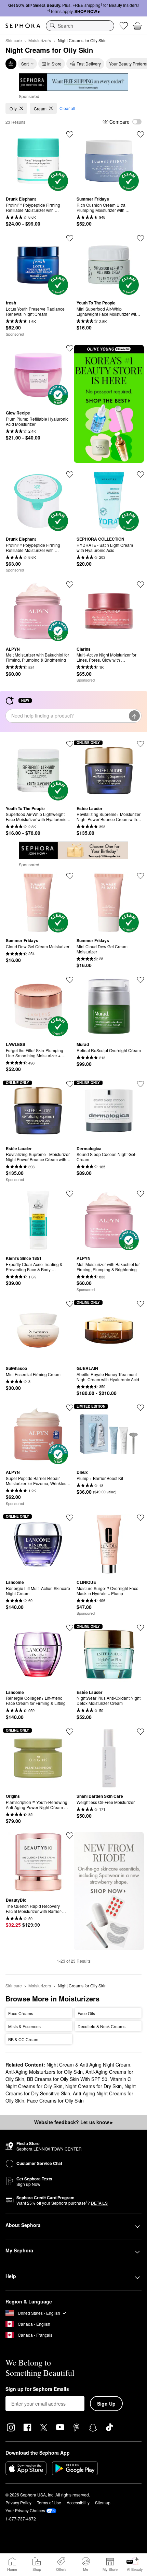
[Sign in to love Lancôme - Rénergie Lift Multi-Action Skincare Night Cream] (70, 1518)
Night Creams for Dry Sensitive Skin (71, 2090)
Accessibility (78, 2502)
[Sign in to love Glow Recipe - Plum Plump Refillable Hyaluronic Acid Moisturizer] (70, 348)
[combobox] (80, 26)
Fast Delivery (89, 64)
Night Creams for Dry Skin (93, 2086)
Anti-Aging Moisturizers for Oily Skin (44, 2072)
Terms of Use (49, 2502)
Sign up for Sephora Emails (37, 2389)
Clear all (67, 108)
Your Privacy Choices (25, 2510)
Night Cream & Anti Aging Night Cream (88, 2065)
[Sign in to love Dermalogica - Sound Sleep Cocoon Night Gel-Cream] (141, 1084)
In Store (54, 64)
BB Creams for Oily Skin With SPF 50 (67, 2079)
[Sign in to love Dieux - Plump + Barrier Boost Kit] (141, 1408)
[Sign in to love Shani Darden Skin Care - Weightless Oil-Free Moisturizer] (141, 1732)
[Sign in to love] (70, 238)
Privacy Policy (18, 2502)
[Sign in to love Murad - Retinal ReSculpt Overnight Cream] (141, 980)
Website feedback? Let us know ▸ (73, 2122)
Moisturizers (40, 40)
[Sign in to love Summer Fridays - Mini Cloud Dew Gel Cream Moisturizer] (70, 876)
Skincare (14, 40)
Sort (25, 64)
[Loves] (124, 26)
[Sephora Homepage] (23, 26)
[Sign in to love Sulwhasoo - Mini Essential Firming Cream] (70, 1304)
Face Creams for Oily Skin (55, 2100)
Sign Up (106, 2404)
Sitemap (103, 2502)
